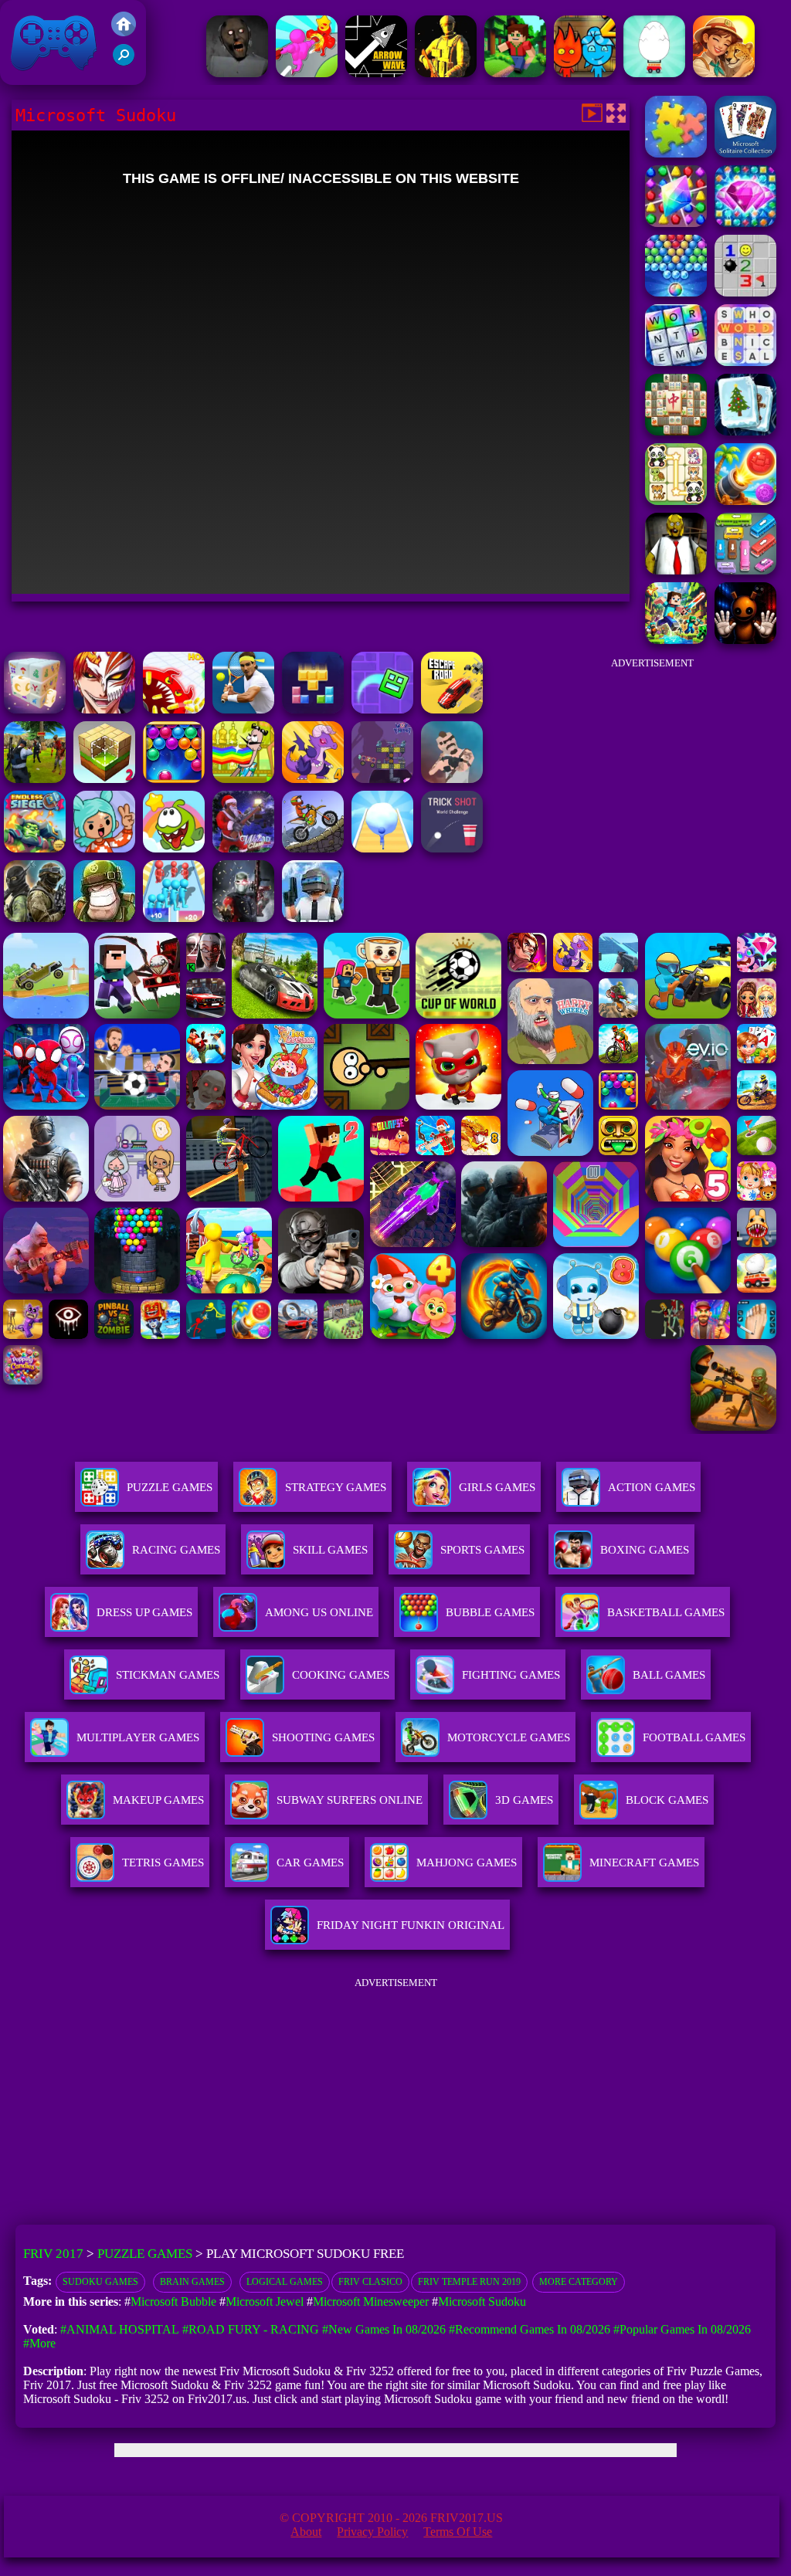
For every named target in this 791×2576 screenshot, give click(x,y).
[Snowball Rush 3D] (382, 848)
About (306, 2532)
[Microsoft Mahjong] (676, 431)
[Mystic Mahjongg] (35, 709)
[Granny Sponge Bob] (676, 570)
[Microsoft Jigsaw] (676, 153)
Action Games (652, 1487)
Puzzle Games (170, 1487)
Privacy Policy (372, 2532)
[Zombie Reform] (35, 779)
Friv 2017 (32, 77)
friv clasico (370, 2282)
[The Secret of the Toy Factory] (745, 640)
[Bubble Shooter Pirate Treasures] (745, 501)
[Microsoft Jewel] (745, 223)
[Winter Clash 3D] (243, 848)
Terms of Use (458, 2532)
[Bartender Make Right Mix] (243, 779)
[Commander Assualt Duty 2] (104, 918)
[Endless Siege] (35, 848)
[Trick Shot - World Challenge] (452, 848)
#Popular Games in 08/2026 (682, 2329)
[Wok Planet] (382, 779)
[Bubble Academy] (174, 779)
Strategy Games (336, 1487)
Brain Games (192, 2282)
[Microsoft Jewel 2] (676, 223)
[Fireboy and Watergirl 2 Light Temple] (585, 73)
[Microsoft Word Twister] (745, 362)
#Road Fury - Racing (251, 2329)
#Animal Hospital (120, 2329)
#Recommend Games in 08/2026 (530, 2329)
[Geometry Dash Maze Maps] (382, 709)
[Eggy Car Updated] (654, 73)
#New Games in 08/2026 (384, 2329)
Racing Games (176, 1550)
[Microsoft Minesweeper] (745, 292)
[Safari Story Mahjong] (724, 73)
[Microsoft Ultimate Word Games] (676, 362)
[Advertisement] (652, 775)
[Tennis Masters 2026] (243, 709)
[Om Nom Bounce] (174, 848)
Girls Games (497, 1487)
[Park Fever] (745, 570)
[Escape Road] (452, 709)
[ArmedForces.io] (446, 73)
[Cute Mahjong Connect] (676, 501)
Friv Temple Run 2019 (469, 2282)
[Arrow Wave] (376, 73)
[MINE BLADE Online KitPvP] (676, 640)
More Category (579, 2282)
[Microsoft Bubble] (676, 292)
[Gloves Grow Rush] (307, 73)
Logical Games (285, 2282)
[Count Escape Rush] (174, 918)
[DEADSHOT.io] (243, 918)
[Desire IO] (452, 779)
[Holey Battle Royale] (174, 709)
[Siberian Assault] (35, 918)
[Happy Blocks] (313, 709)
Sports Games (482, 1550)
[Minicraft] (515, 73)
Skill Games (330, 1550)
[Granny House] (237, 73)
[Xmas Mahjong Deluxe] (745, 431)
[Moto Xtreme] (313, 848)
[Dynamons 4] (313, 779)
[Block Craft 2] (104, 779)
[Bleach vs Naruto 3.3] (104, 709)
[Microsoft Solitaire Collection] (745, 153)
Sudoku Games (100, 2282)
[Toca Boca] (104, 848)
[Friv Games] (124, 32)
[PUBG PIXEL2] (313, 918)
